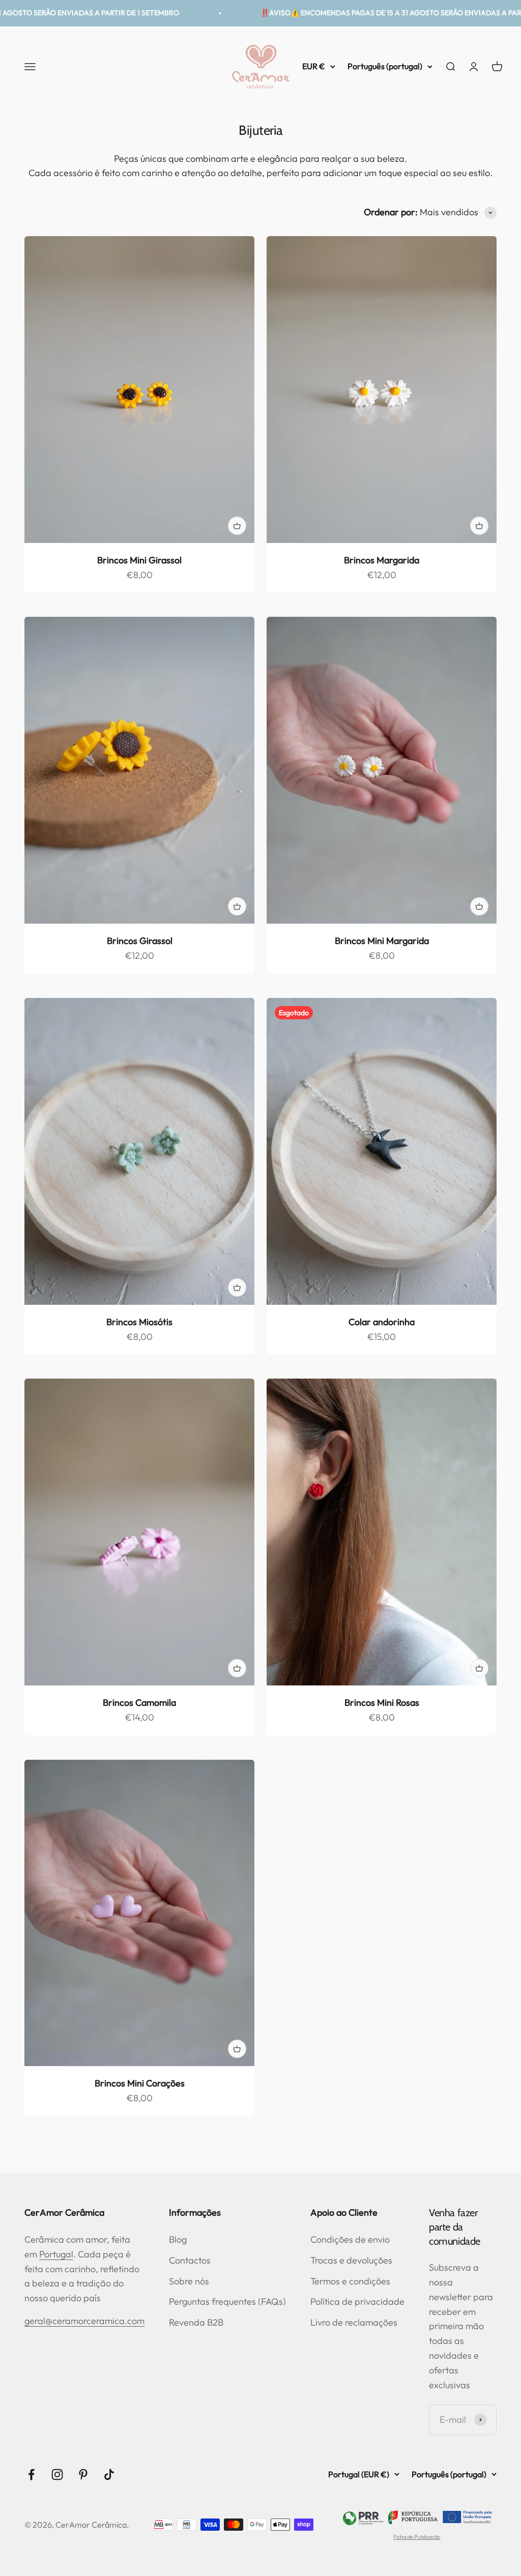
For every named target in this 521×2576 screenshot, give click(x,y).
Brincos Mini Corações (140, 2083)
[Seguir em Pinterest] (83, 2474)
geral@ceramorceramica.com (84, 2321)
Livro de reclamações (354, 2322)
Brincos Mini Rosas (382, 1702)
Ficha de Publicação (417, 2537)
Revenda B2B (196, 2322)
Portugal (56, 2254)
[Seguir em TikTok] (109, 2474)
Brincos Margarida (382, 560)
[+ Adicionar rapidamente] (237, 526)
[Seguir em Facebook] (31, 2474)
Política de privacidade (357, 2301)
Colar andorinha (382, 1322)
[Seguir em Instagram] (57, 2474)
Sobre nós (189, 2281)
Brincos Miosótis (139, 1322)
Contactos (190, 2260)
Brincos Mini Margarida (382, 941)
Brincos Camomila (139, 1702)
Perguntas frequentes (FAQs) (227, 2301)
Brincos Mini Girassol (139, 560)
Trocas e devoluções (351, 2260)
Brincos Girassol (140, 941)
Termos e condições (350, 2281)
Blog (178, 2239)
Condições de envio (350, 2239)
